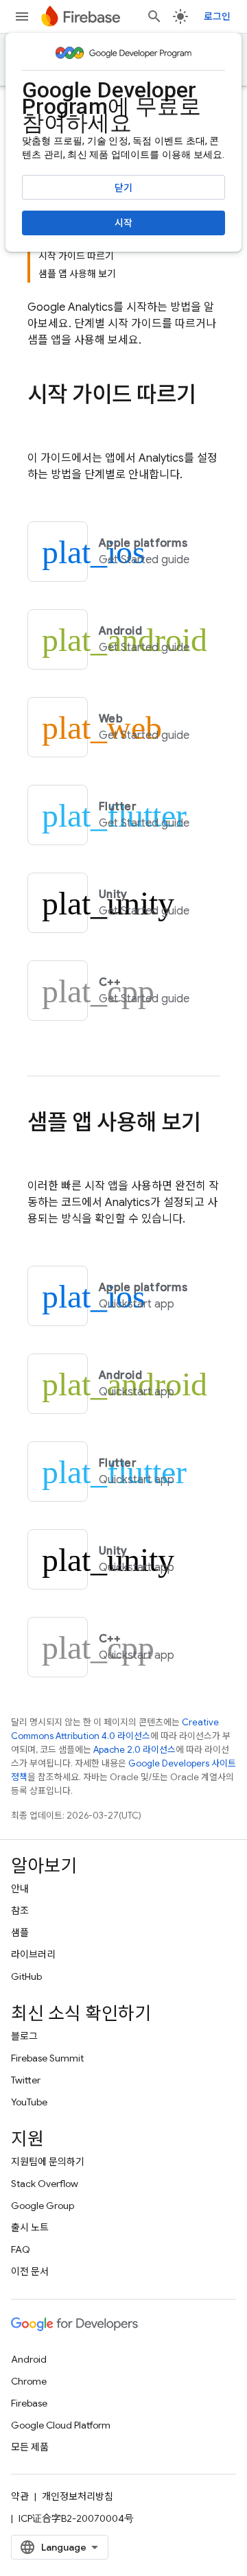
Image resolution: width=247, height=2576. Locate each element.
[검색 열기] (154, 16)
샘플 (20, 1933)
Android (29, 2359)
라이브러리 (33, 1954)
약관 (20, 2496)
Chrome (29, 2381)
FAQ (21, 2249)
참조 (20, 1911)
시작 (123, 223)
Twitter (26, 2080)
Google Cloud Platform (61, 2425)
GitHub (26, 1976)
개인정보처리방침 (78, 2496)
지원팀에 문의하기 (48, 2162)
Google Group (43, 2206)
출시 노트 (30, 2228)
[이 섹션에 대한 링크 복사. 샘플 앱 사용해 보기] (41, 1150)
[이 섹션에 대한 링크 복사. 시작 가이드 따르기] (41, 423)
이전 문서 (30, 2271)
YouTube (29, 2102)
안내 (20, 1889)
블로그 (24, 2036)
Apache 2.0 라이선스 (134, 1750)
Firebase (29, 2403)
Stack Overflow (45, 2184)
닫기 (123, 188)
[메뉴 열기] (22, 16)
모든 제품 (30, 2447)
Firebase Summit (47, 2058)
